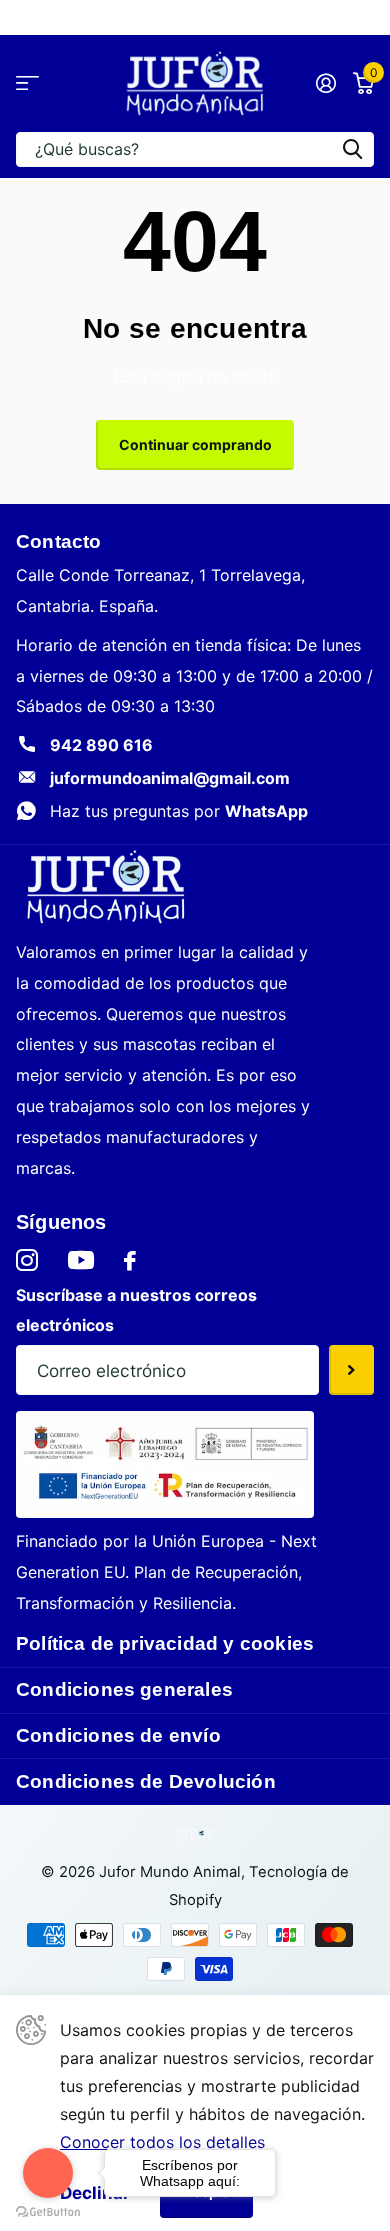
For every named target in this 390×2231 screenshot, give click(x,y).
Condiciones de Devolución (146, 1781)
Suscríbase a (351, 1370)
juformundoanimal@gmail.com (170, 778)
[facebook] (130, 1261)
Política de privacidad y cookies (165, 1643)
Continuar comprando (195, 444)
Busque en (352, 149)
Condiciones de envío (118, 1735)
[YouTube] (81, 1260)
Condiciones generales (124, 1689)
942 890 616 (101, 745)
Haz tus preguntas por (179, 811)
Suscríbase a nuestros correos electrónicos (136, 1310)
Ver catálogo (27, 83)
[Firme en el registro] (325, 83)
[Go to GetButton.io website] (48, 2211)
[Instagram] (27, 1261)
